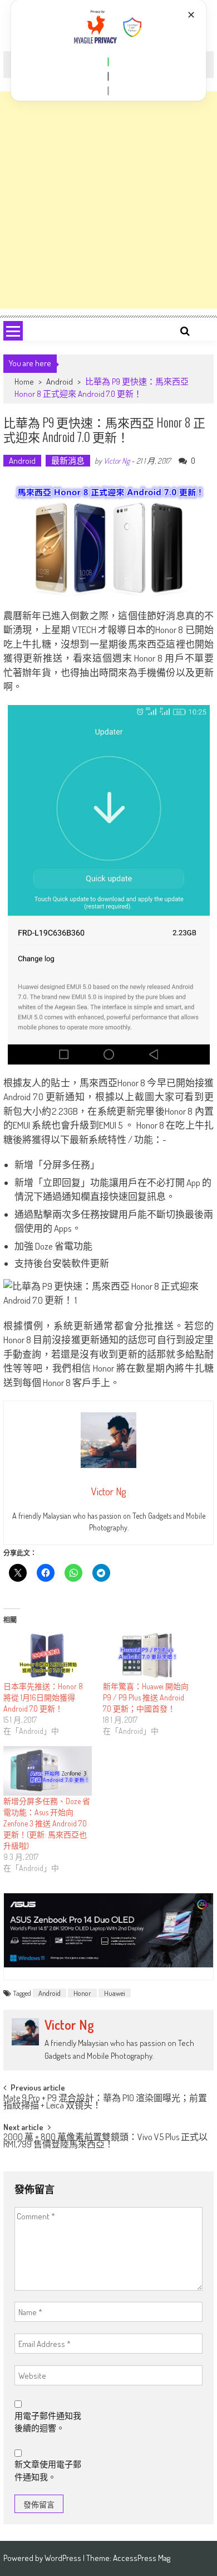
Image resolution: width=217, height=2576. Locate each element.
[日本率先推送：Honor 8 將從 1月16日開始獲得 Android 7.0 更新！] (48, 1656)
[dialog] (109, 50)
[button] (108, 62)
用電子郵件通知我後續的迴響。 (48, 2422)
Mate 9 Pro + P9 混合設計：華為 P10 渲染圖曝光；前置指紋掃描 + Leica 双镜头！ (105, 2103)
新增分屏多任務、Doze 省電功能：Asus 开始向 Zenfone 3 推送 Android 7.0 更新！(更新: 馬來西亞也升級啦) (47, 1823)
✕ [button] (191, 15)
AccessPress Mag (142, 2558)
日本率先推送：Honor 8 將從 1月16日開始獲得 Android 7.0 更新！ (43, 1697)
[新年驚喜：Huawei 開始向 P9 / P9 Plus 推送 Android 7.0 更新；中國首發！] (147, 1656)
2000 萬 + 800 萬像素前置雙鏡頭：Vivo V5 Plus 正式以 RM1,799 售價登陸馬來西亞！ (105, 2142)
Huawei (115, 1993)
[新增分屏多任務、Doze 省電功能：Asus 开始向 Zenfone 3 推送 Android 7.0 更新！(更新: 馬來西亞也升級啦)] (48, 1771)
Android (60, 381)
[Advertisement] (108, 200)
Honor (82, 1993)
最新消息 (68, 461)
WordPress (64, 2558)
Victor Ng (117, 461)
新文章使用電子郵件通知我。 (48, 2471)
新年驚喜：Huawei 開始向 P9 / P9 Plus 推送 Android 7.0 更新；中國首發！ (146, 1697)
